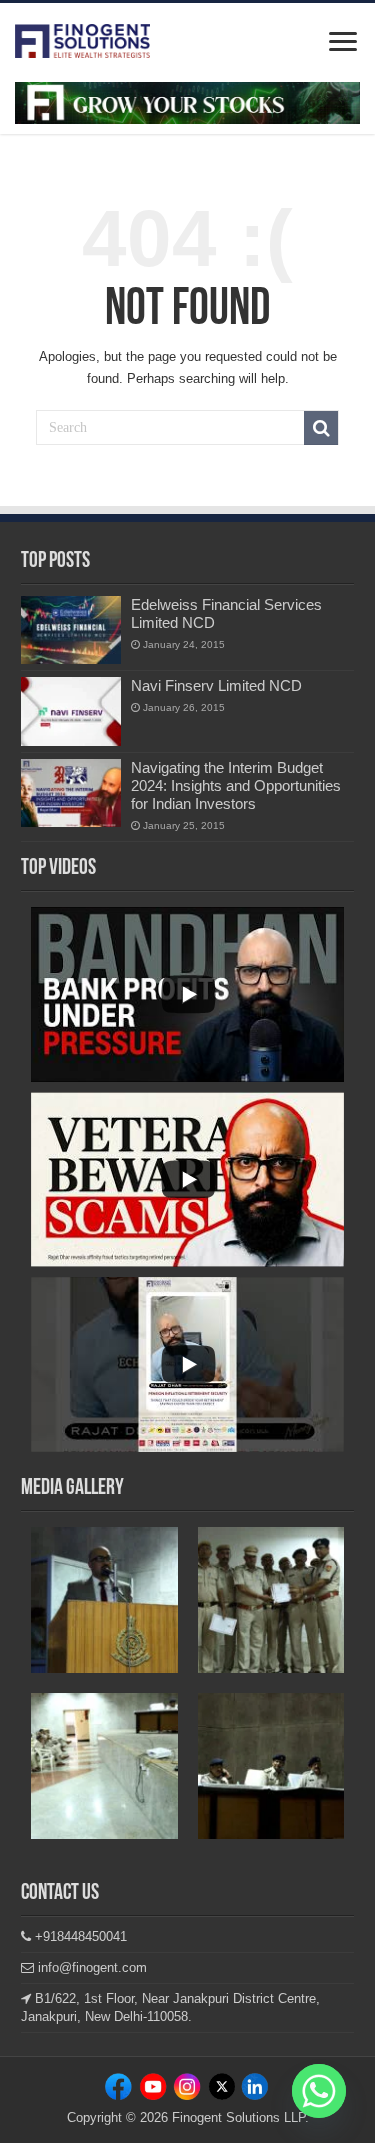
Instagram (154, 2090)
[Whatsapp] (319, 2091)
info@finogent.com (90, 1967)
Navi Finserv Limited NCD (216, 685)
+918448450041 (79, 1936)
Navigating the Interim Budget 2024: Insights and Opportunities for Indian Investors (236, 785)
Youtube (253, 2090)
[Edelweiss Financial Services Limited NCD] (71, 630)
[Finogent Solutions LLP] (82, 37)
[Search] (321, 428)
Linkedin (187, 2090)
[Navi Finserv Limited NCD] (71, 711)
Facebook (121, 2090)
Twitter (220, 2090)
